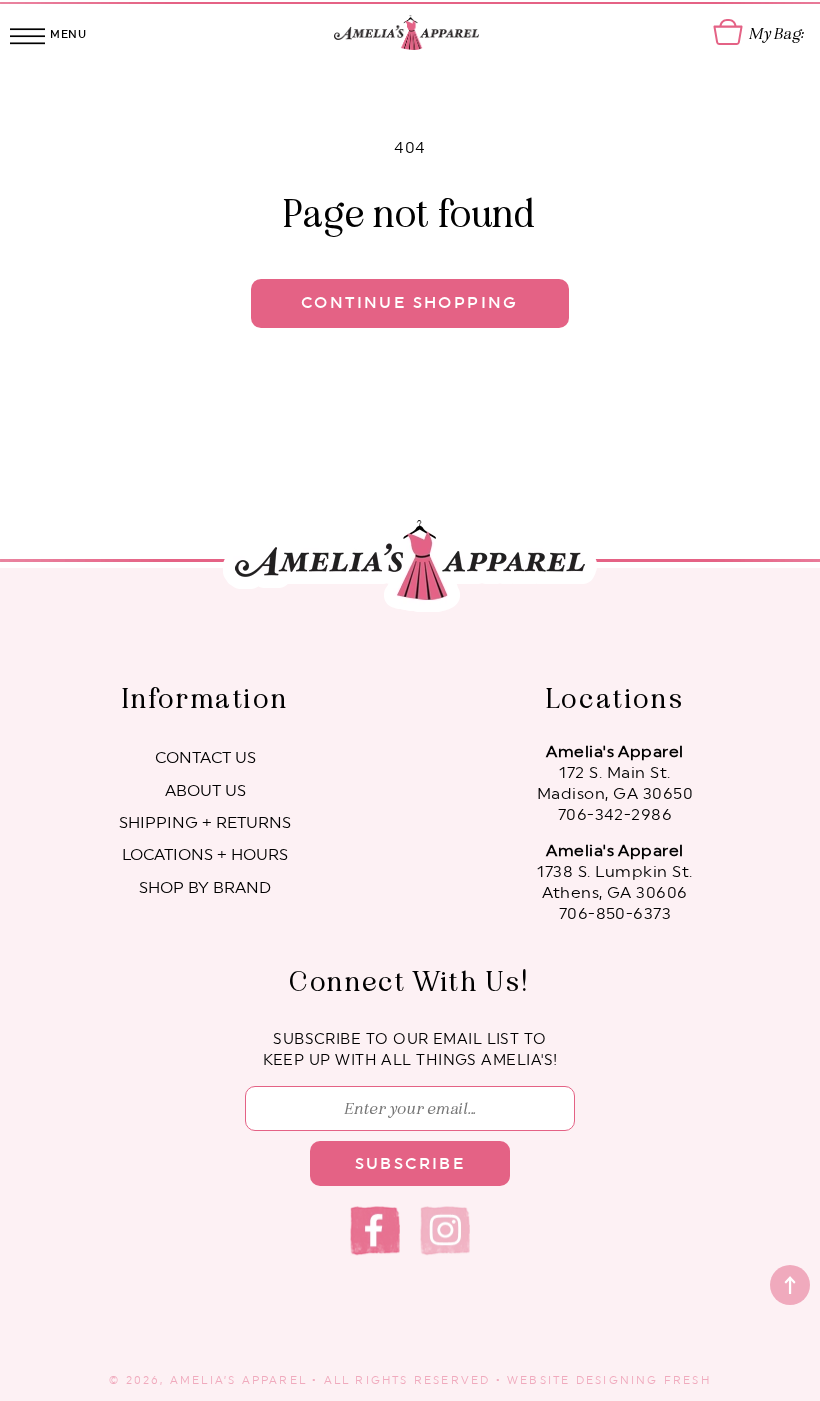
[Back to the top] (790, 1285)
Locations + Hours (205, 855)
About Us (205, 791)
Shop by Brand (205, 888)
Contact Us (205, 758)
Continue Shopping (410, 303)
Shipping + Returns (205, 823)
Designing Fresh (643, 1380)
